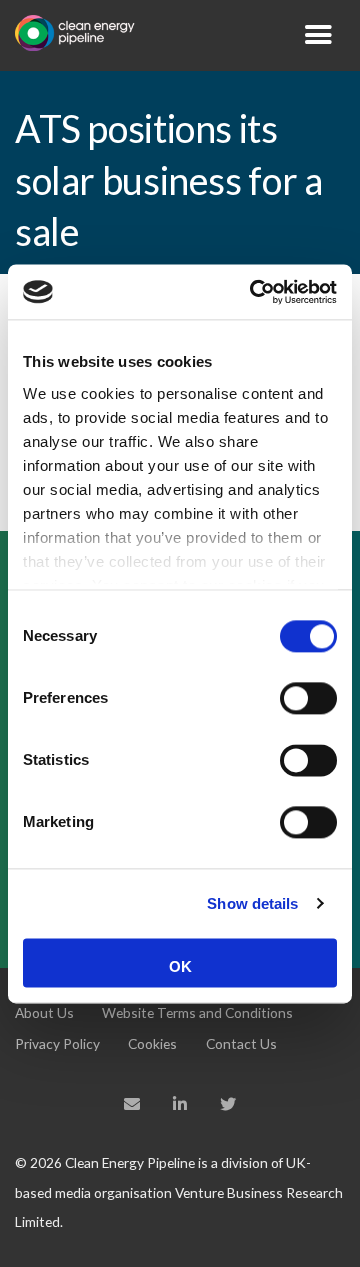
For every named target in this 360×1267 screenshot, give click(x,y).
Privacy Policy (57, 1043)
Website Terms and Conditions (197, 1012)
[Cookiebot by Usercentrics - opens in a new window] (254, 292)
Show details (252, 903)
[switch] (308, 698)
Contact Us (241, 1043)
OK (180, 966)
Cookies (152, 1043)
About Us (44, 1012)
